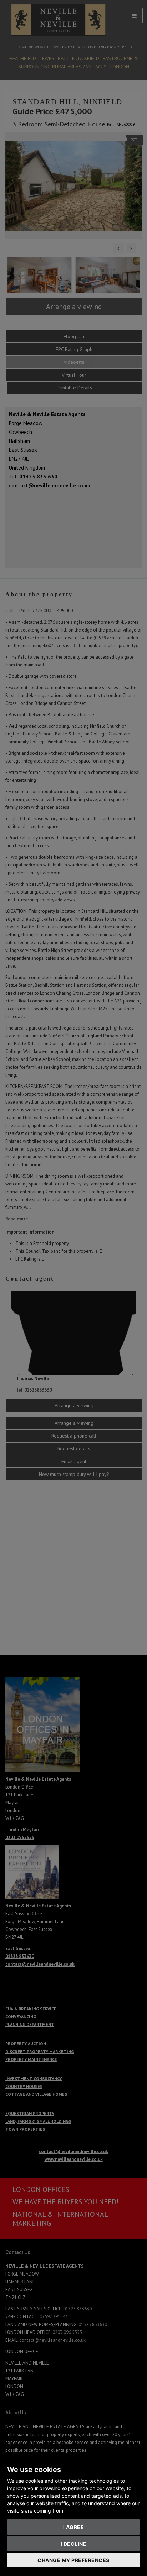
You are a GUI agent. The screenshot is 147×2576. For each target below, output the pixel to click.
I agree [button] (74, 2527)
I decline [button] (74, 2544)
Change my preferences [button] (73, 2560)
